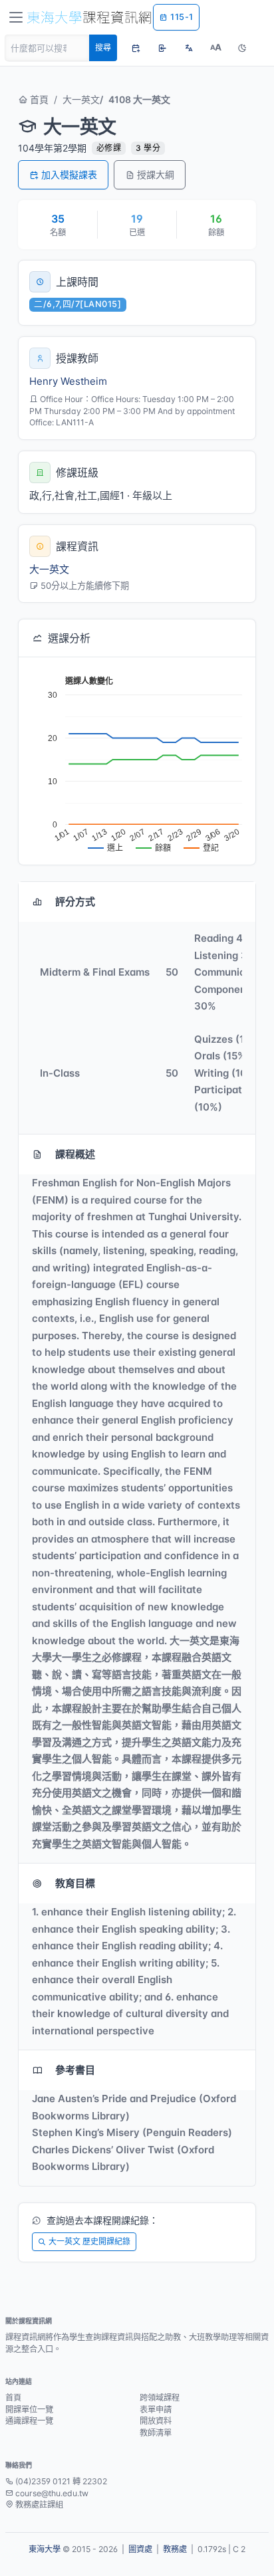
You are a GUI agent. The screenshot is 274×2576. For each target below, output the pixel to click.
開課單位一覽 (29, 2410)
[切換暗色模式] (242, 48)
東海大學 (45, 2549)
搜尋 (103, 48)
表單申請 (156, 2410)
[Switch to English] (189, 48)
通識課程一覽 (29, 2421)
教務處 (175, 2549)
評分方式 (75, 902)
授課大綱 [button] (156, 174)
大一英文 (81, 99)
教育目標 (75, 1883)
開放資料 (156, 2421)
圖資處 (140, 2549)
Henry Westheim (68, 381)
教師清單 (156, 2433)
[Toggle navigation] (16, 17)
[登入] (162, 48)
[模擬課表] (136, 48)
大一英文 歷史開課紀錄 (89, 2241)
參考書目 (75, 2070)
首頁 (38, 99)
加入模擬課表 (69, 174)
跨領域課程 (160, 2398)
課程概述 (75, 1154)
